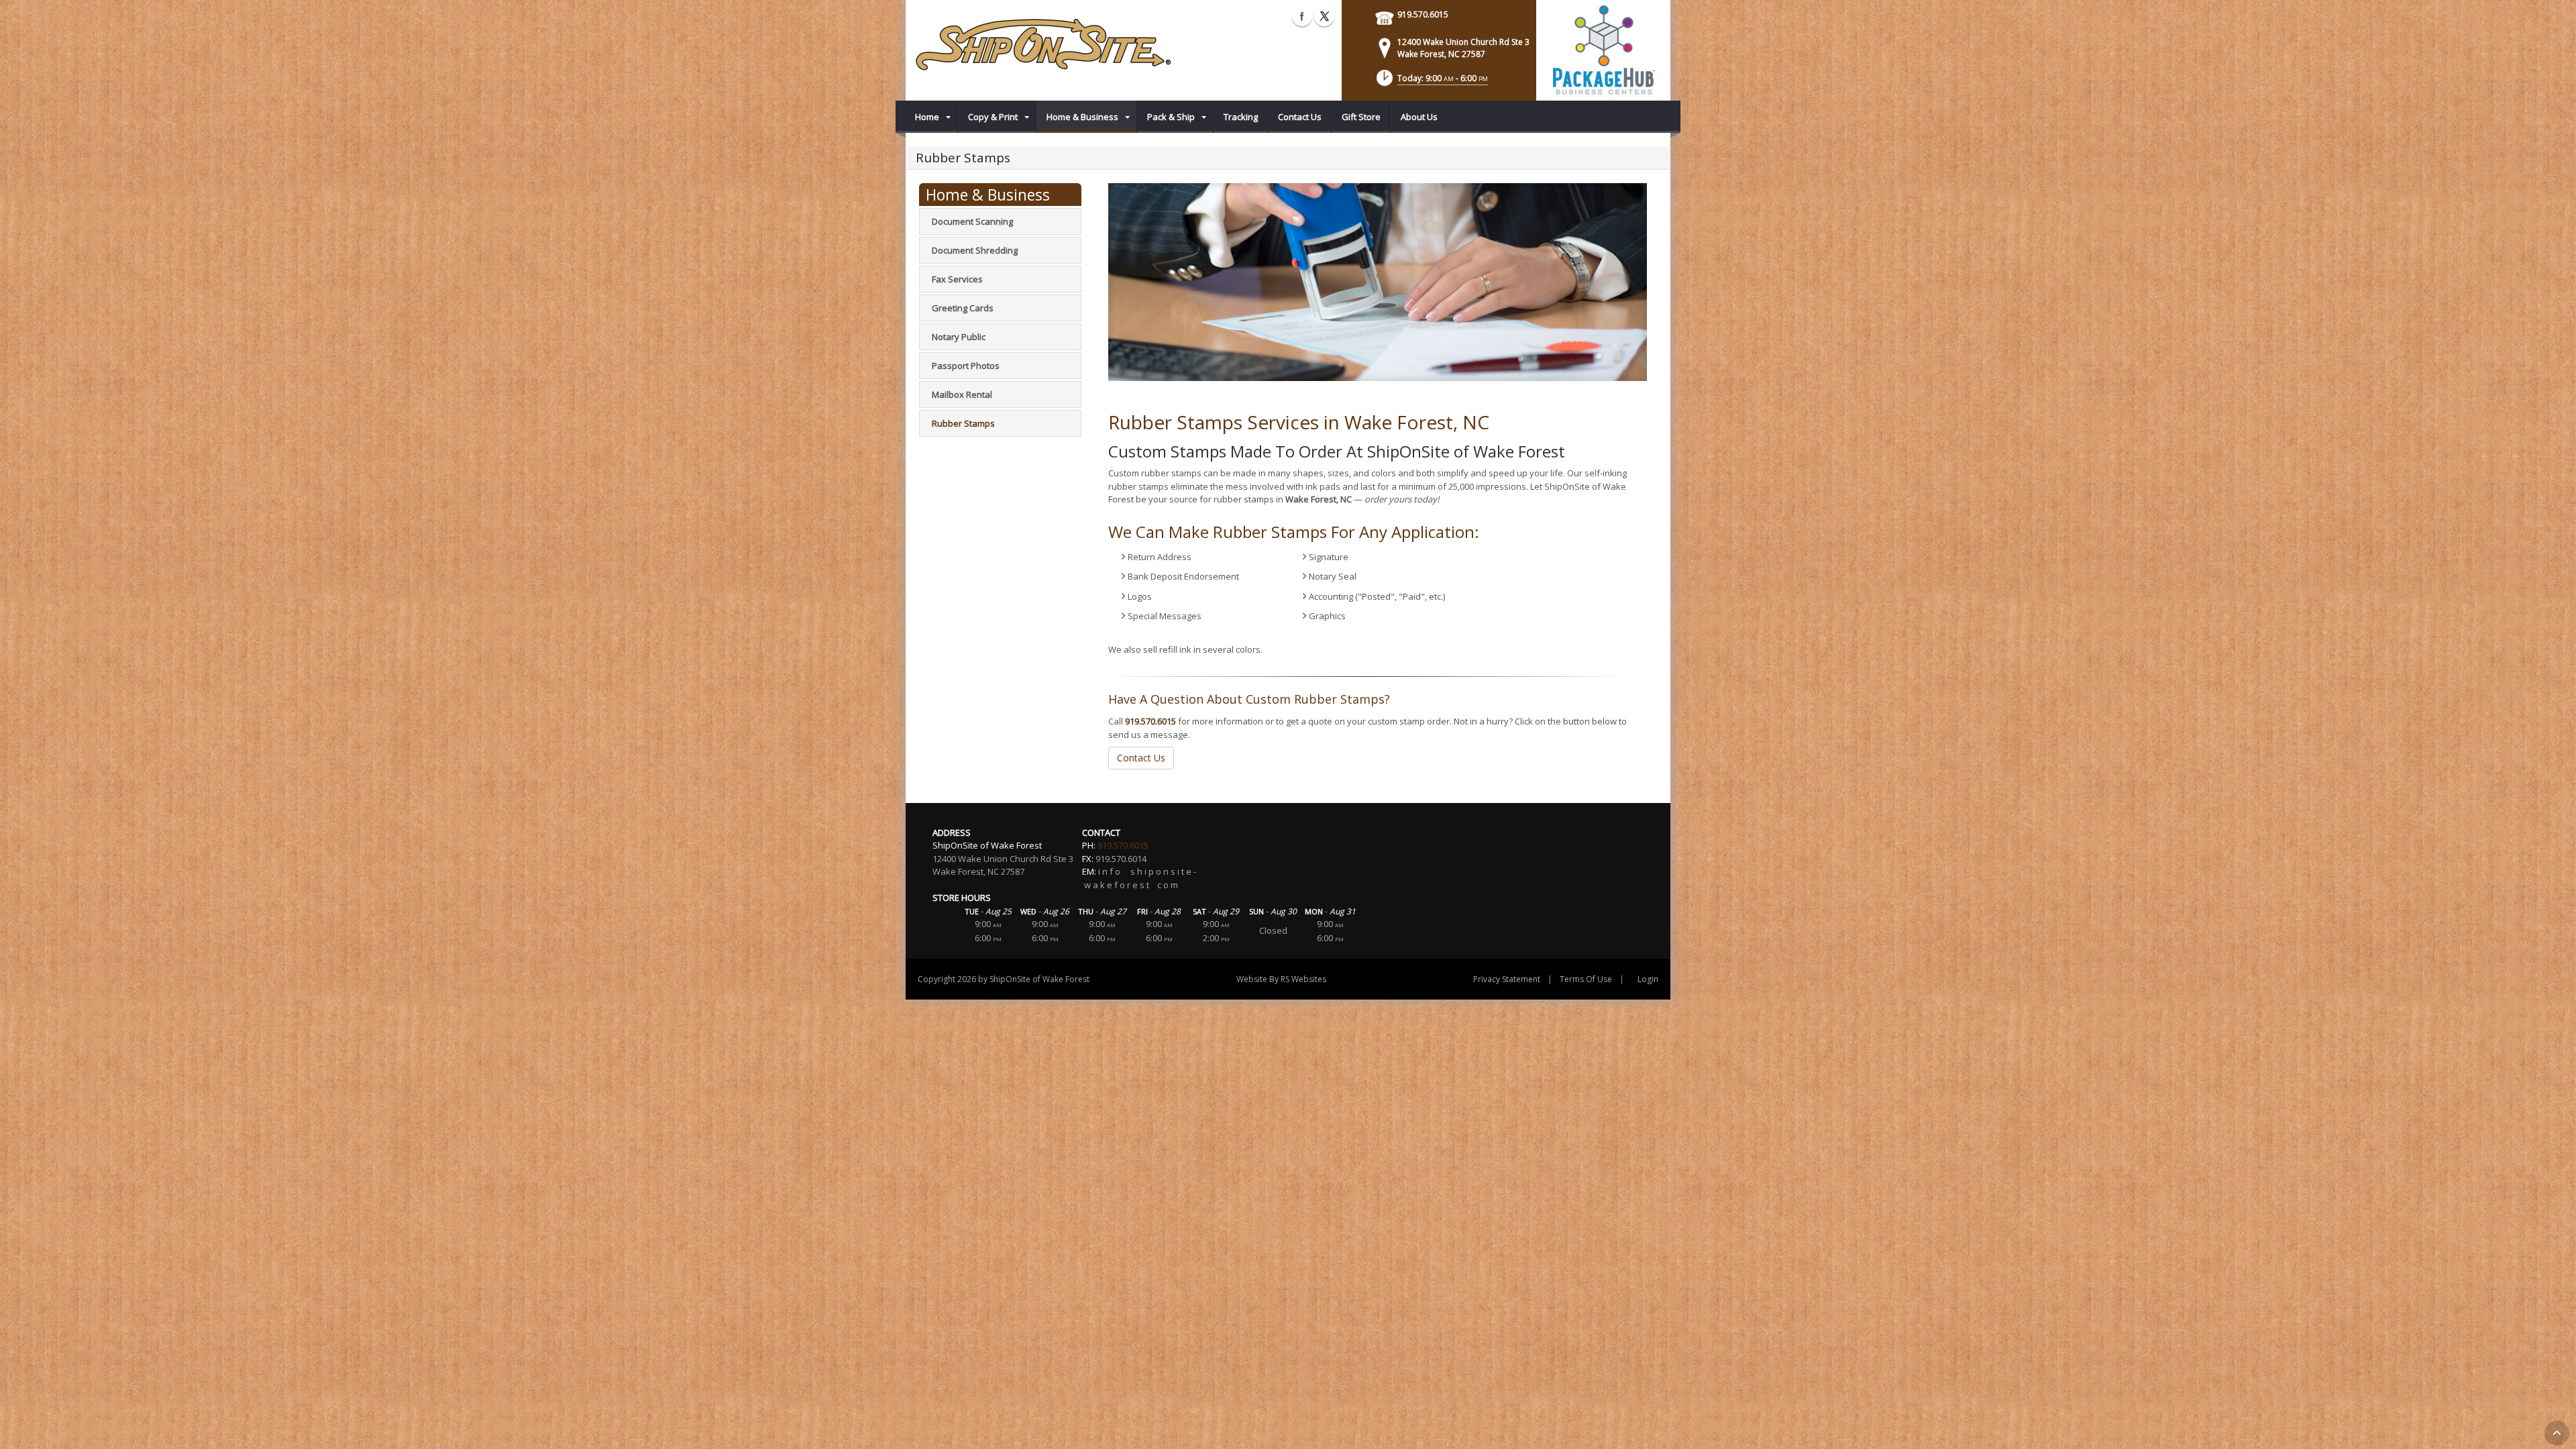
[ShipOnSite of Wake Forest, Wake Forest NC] (1051, 47)
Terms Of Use (1586, 979)
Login (1648, 979)
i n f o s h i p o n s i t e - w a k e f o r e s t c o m (1139, 878)
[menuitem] (932, 117)
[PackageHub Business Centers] (1603, 49)
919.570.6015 (1423, 14)
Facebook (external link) (1302, 16)
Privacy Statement (1507, 979)
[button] (1431, 82)
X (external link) (1324, 16)
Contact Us (1141, 758)
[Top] (2557, 1433)
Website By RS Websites (1281, 979)
